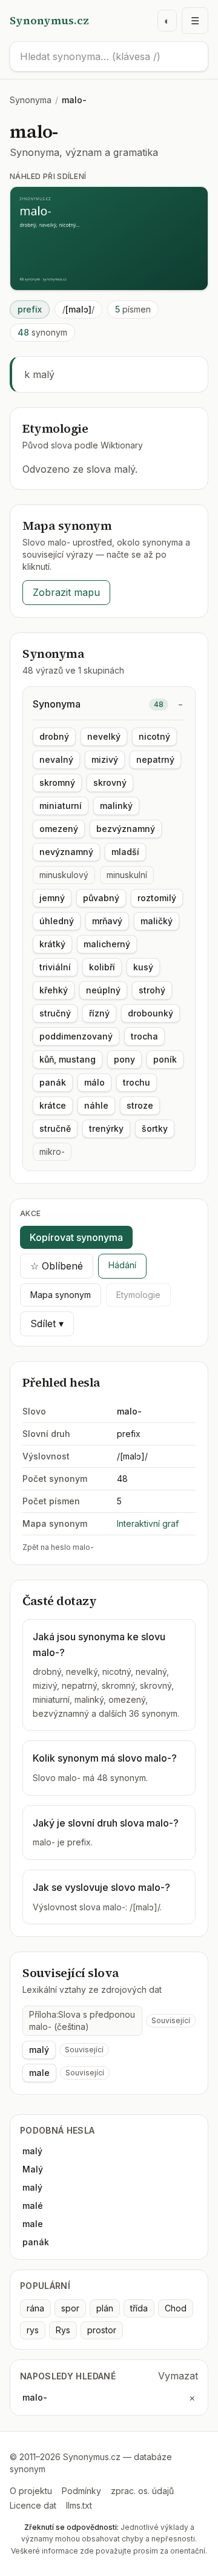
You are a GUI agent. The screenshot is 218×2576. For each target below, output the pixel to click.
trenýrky (106, 1128)
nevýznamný (66, 852)
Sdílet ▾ (47, 1323)
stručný (55, 1013)
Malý (33, 2169)
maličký (157, 921)
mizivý (105, 759)
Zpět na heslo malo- (58, 1547)
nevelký (104, 736)
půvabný (101, 898)
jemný (52, 898)
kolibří (102, 967)
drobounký (150, 1013)
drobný (54, 736)
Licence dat (33, 2505)
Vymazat (178, 2376)
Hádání (122, 1265)
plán (105, 2308)
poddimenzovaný (76, 1036)
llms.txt (79, 2505)
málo (94, 1082)
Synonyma (31, 100)
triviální (55, 967)
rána (35, 2308)
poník (165, 1059)
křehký (54, 990)
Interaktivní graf (148, 1523)
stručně (55, 1128)
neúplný (103, 990)
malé (33, 2206)
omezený (59, 829)
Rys (63, 2330)
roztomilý (157, 898)
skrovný (110, 783)
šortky (155, 1128)
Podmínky (81, 2491)
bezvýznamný (126, 829)
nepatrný (155, 759)
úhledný (57, 921)
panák (53, 1082)
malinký (116, 806)
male (39, 2073)
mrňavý (107, 921)
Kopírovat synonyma (76, 1237)
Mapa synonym (61, 1295)
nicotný (154, 736)
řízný (99, 1013)
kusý (143, 967)
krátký (52, 944)
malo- (35, 2397)
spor (70, 2308)
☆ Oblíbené (57, 1266)
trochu (137, 1082)
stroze (140, 1105)
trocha (144, 1036)
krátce (53, 1105)
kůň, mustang (68, 1059)
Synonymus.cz (49, 20)
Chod (176, 2308)
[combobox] (109, 56)
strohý (152, 990)
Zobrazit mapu (66, 592)
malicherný (107, 944)
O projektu (31, 2491)
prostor (102, 2330)
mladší (125, 852)
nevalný (56, 759)
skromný (57, 783)
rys (33, 2330)
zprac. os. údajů (142, 2491)
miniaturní (61, 806)
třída (139, 2308)
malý (39, 2050)
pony (124, 1059)
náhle (96, 1105)
